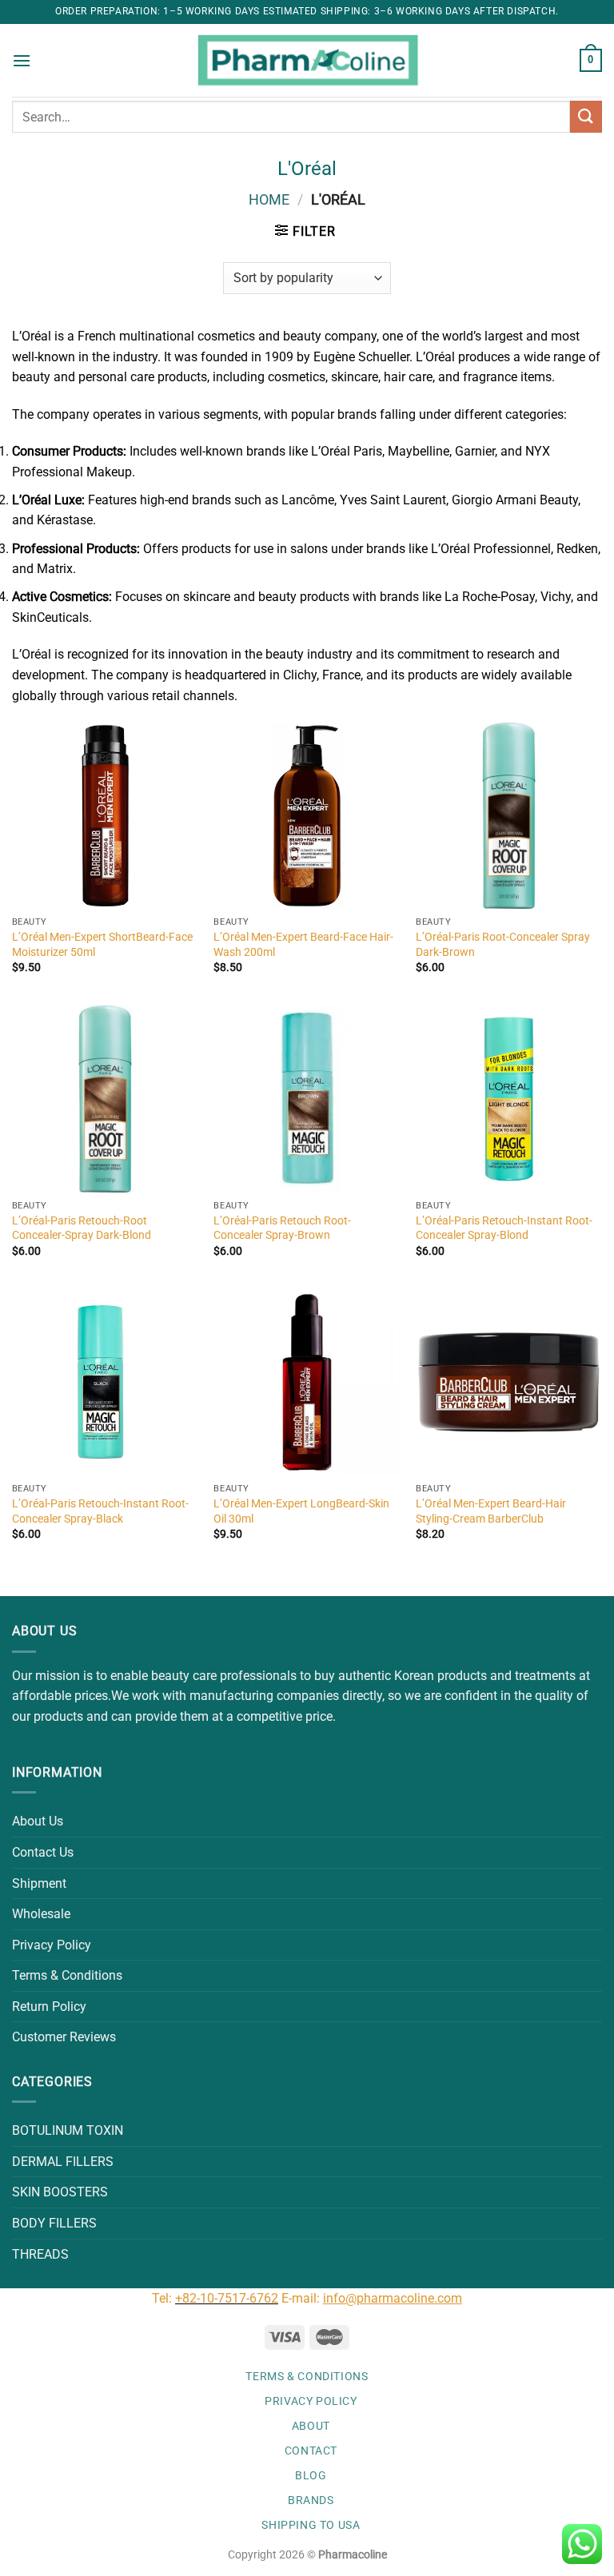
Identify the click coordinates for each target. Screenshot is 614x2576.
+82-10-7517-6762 (227, 2298)
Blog (311, 2475)
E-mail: (372, 2298)
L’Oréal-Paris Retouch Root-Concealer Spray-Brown (282, 1228)
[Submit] (586, 116)
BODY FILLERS (54, 2223)
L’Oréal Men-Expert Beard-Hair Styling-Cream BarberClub (491, 1511)
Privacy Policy (52, 1945)
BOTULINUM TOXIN (68, 2130)
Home (269, 199)
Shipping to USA (311, 2525)
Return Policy (49, 2007)
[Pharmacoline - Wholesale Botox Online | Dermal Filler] (307, 61)
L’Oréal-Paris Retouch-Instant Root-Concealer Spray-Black (100, 1511)
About (311, 2426)
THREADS (40, 2254)
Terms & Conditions (67, 1975)
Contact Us (43, 1852)
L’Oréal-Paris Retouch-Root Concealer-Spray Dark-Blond (82, 1228)
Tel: (163, 2298)
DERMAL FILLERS (63, 2162)
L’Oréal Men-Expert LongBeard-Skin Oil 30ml (301, 1511)
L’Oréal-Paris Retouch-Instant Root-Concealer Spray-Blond (504, 1228)
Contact (311, 2451)
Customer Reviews (64, 2037)
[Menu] (22, 60)
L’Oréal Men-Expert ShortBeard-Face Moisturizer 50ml (102, 945)
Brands (311, 2500)
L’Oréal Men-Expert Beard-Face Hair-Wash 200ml (303, 945)
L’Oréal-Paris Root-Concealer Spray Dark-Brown (503, 945)
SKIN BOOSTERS (60, 2192)
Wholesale (41, 1914)
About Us (38, 1821)
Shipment (39, 1883)
